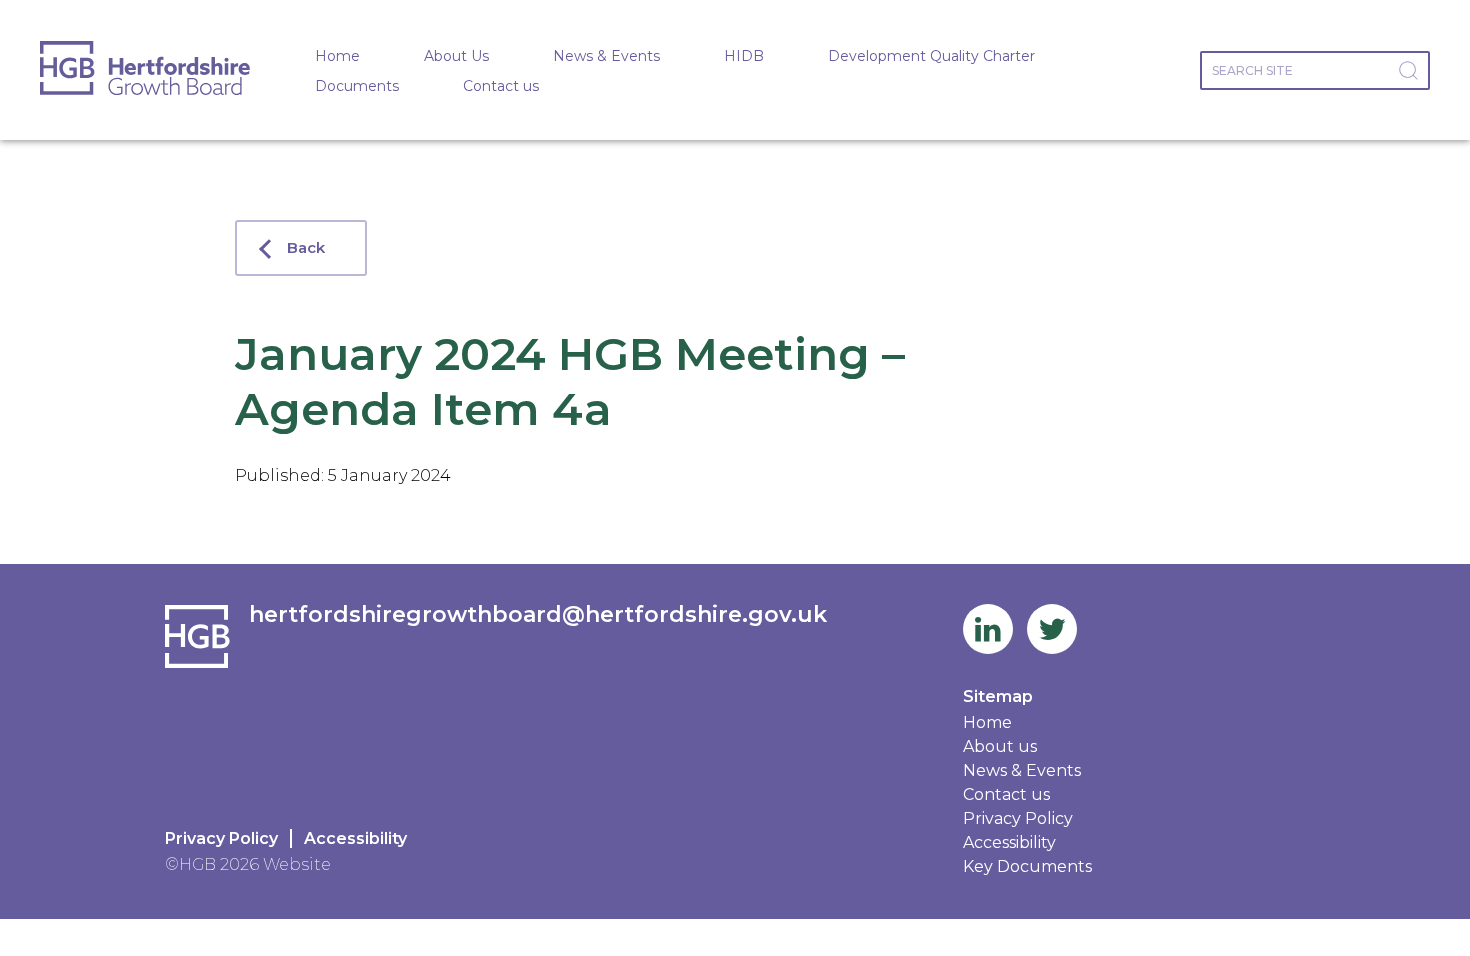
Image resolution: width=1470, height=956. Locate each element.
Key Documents (1027, 866)
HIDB (744, 56)
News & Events (606, 56)
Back (306, 247)
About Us (456, 56)
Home (337, 56)
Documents (357, 86)
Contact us (501, 86)
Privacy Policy (221, 838)
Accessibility (355, 838)
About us (1000, 746)
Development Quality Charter (931, 56)
